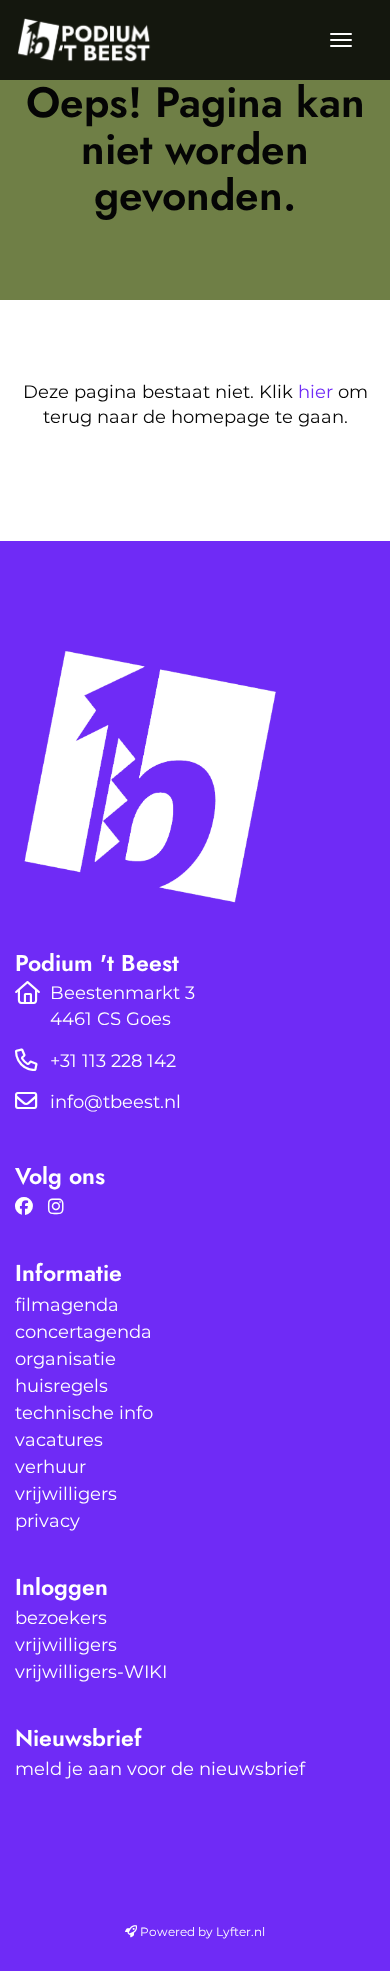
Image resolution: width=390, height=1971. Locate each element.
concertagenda (83, 1332)
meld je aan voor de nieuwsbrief (160, 1769)
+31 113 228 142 (113, 1061)
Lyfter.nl (240, 1931)
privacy (47, 1521)
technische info (84, 1413)
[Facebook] (29, 1207)
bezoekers (61, 1618)
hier (315, 392)
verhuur (50, 1467)
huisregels (61, 1386)
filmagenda (67, 1305)
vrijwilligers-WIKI (91, 1672)
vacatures (59, 1440)
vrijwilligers (66, 1494)
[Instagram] (61, 1207)
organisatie (65, 1359)
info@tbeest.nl (115, 1102)
